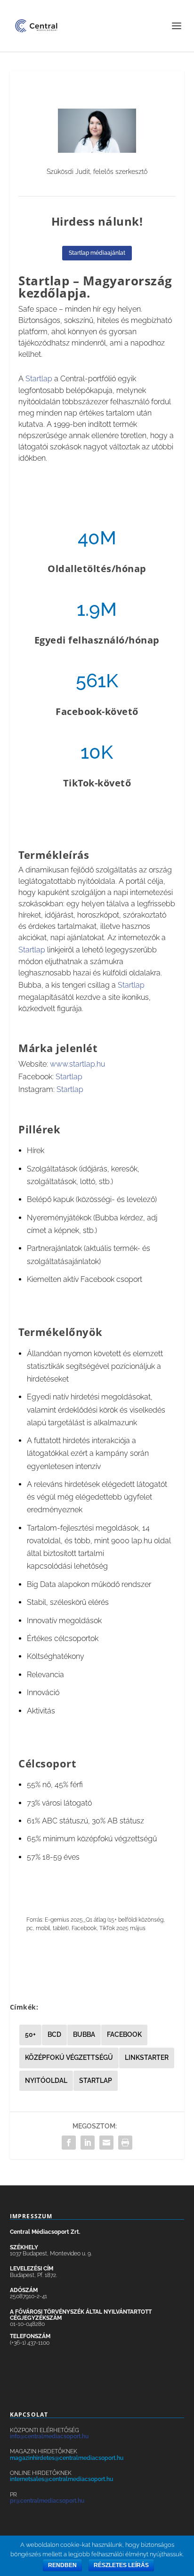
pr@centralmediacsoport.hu (47, 2501)
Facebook (124, 2034)
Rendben (62, 2565)
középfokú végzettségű (69, 2058)
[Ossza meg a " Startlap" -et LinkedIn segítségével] (88, 2143)
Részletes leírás (121, 2565)
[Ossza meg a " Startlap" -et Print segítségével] (125, 2143)
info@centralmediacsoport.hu (49, 2436)
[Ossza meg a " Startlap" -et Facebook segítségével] (69, 2143)
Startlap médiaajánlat (97, 253)
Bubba (84, 2034)
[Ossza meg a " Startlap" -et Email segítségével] (106, 2143)
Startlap (40, 379)
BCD (54, 2034)
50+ (30, 2034)
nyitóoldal (46, 2081)
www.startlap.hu (77, 1064)
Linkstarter (147, 2058)
